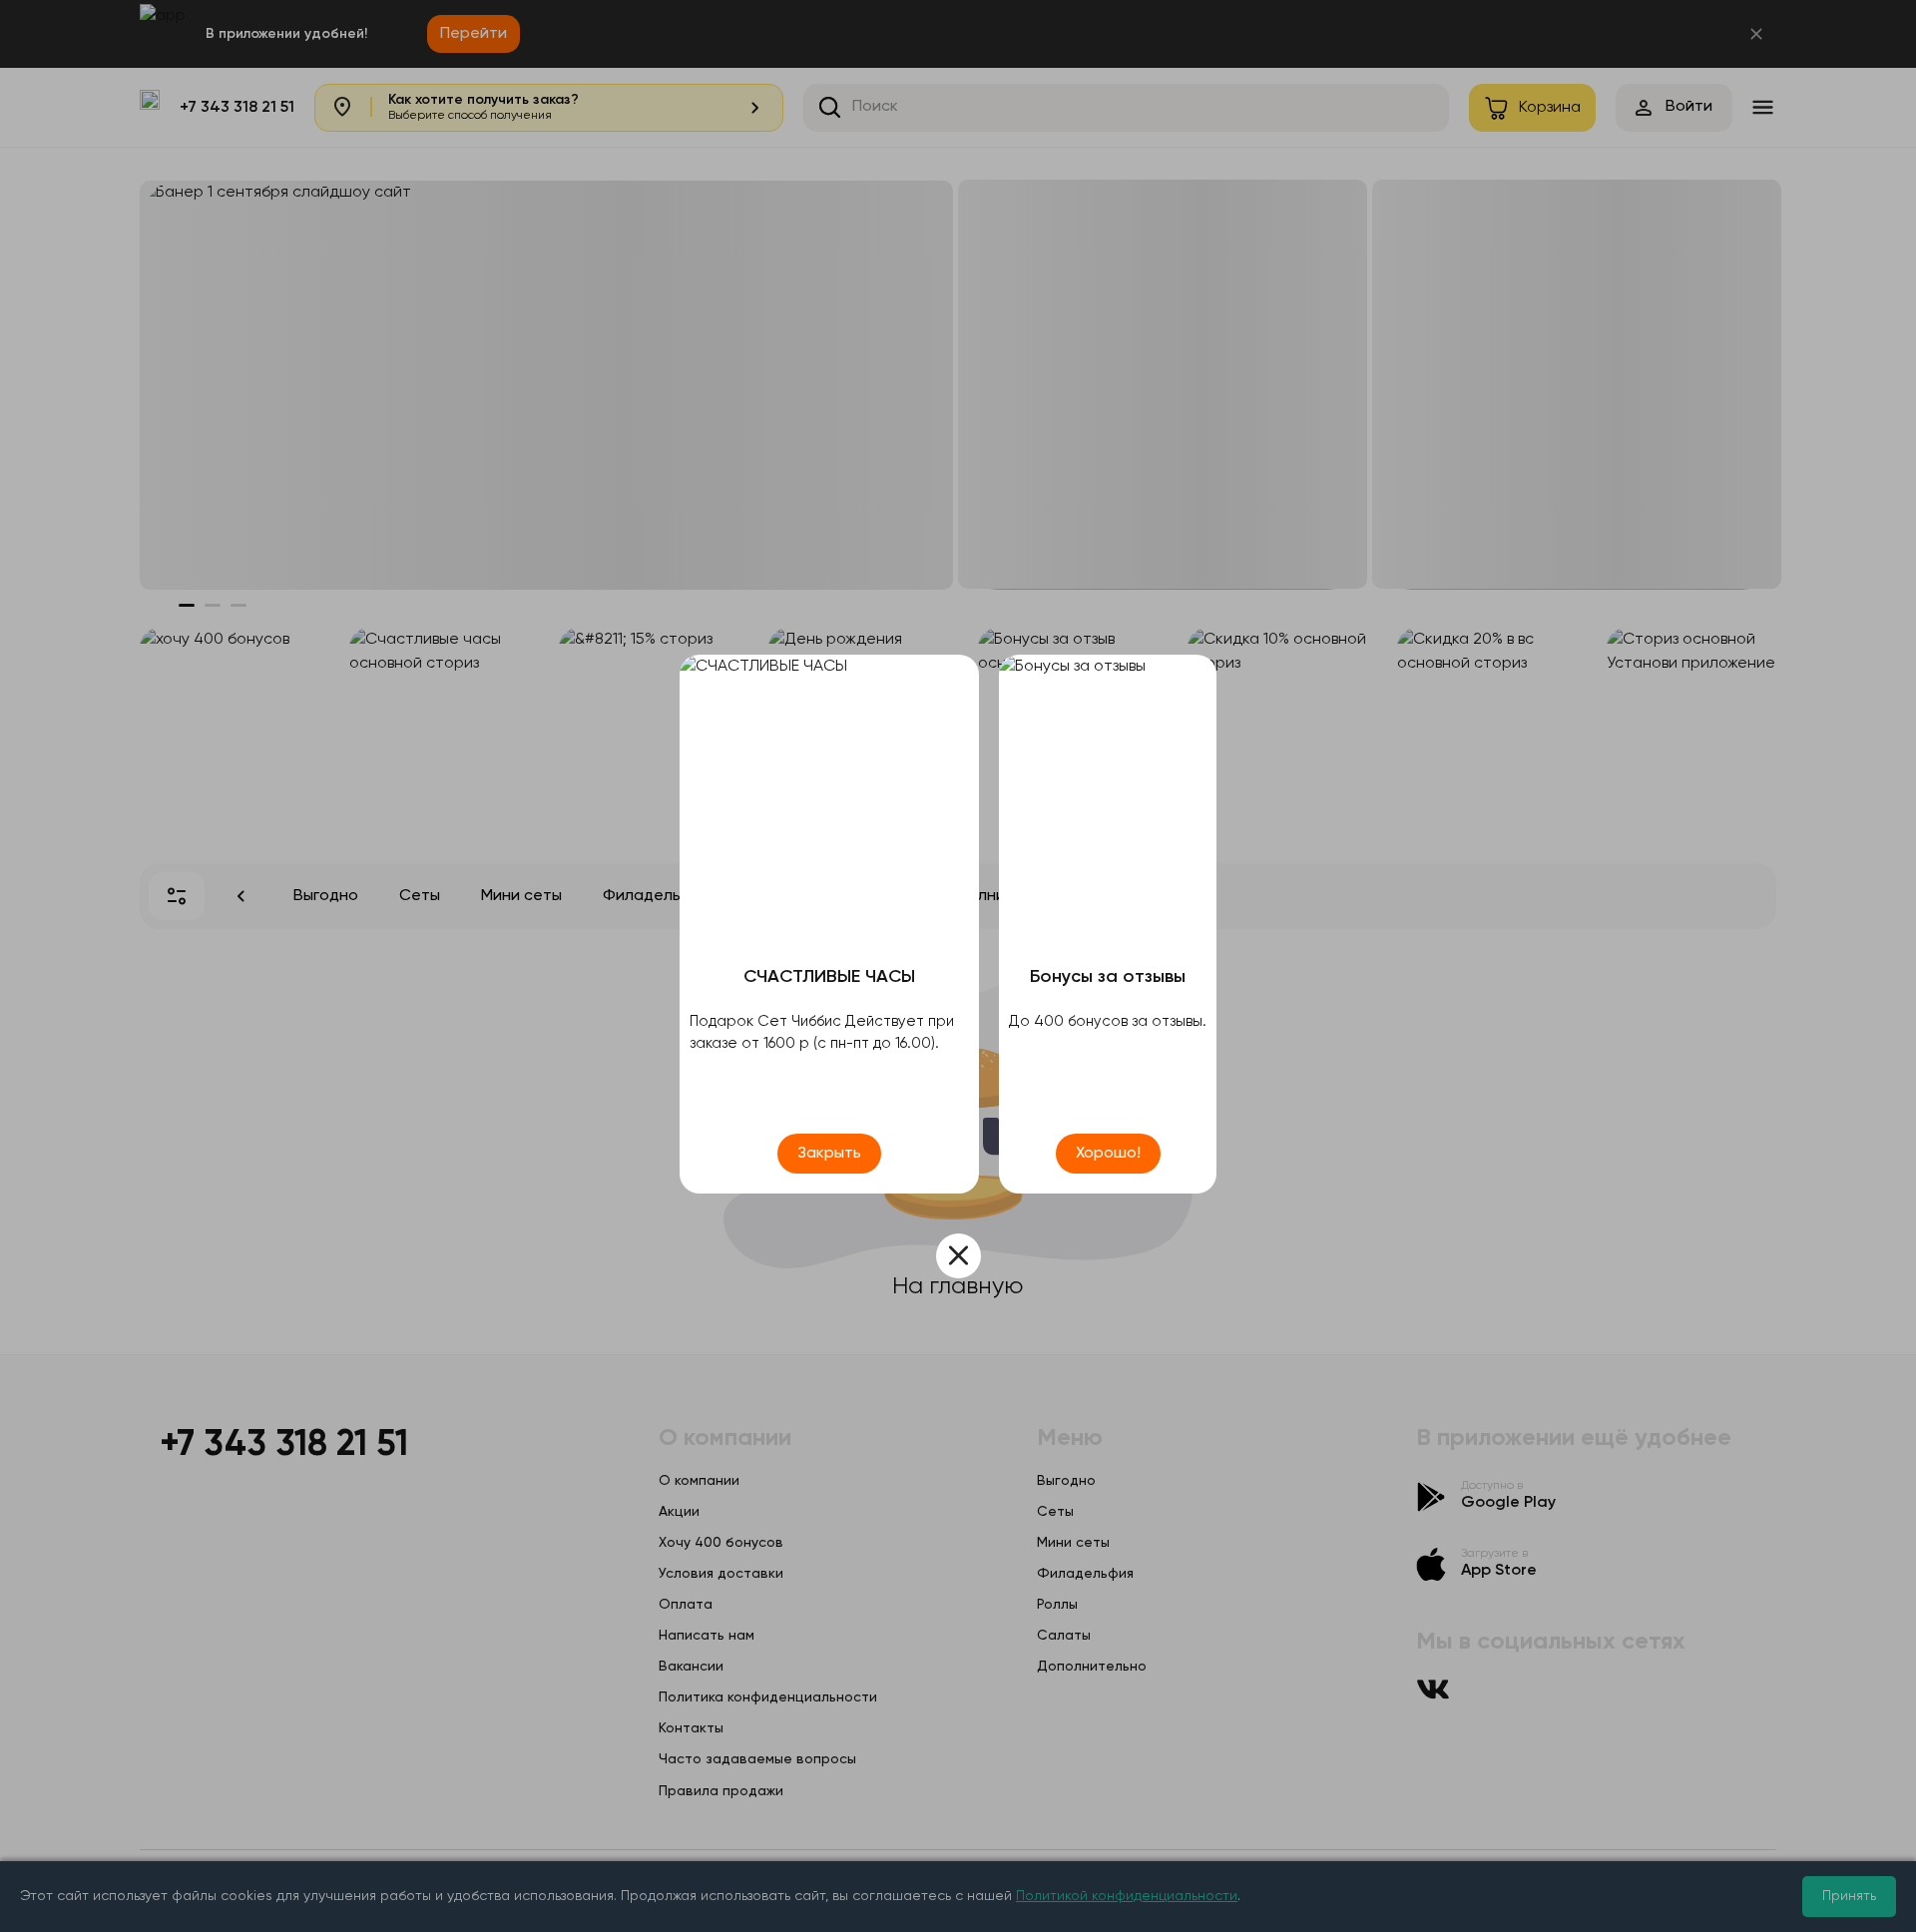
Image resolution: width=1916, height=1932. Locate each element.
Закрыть (829, 1154)
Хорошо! (1108, 1154)
